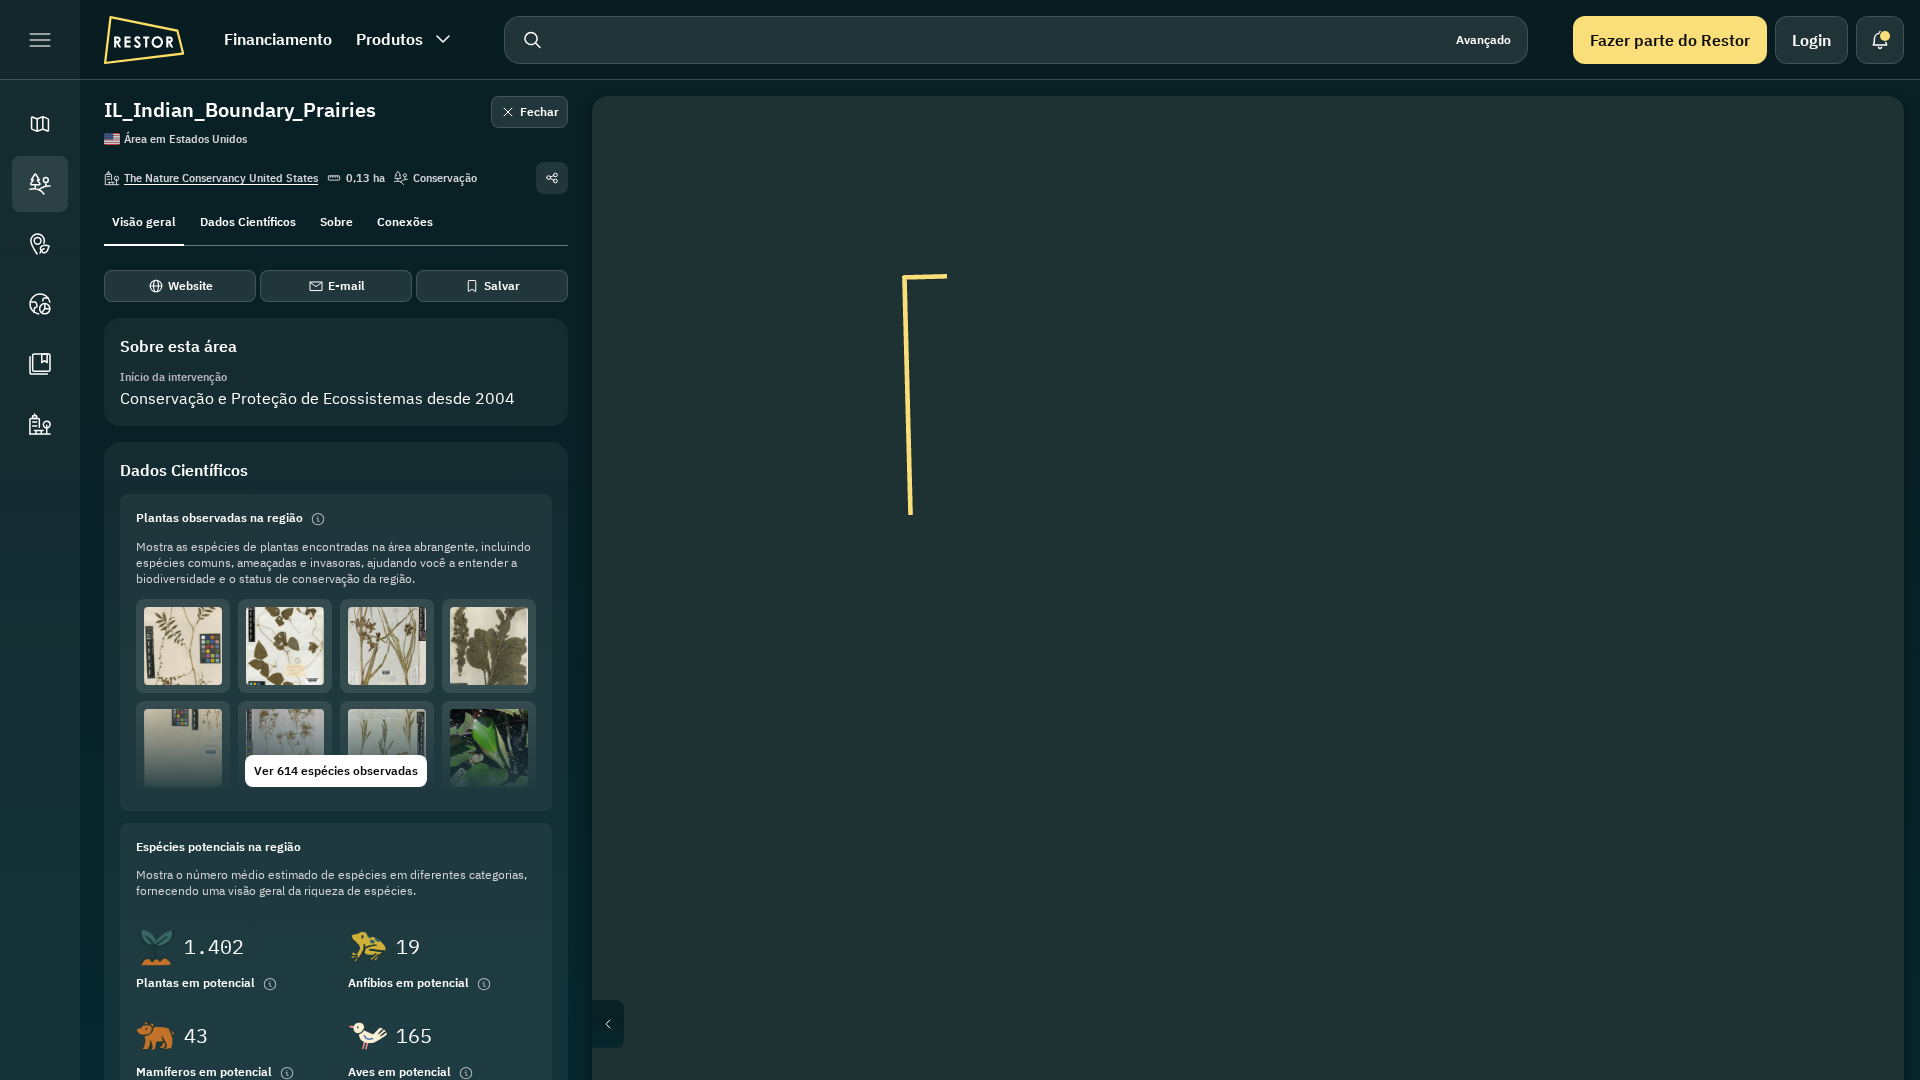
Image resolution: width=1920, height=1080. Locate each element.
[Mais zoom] (1860, 380)
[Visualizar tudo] (1860, 284)
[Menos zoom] (1860, 420)
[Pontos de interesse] (40, 244)
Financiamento (278, 39)
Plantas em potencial (195, 982)
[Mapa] (40, 124)
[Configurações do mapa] (1860, 236)
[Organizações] (40, 424)
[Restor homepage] (144, 40)
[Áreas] (40, 184)
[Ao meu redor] (1860, 332)
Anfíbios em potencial (408, 982)
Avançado (1483, 39)
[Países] (40, 304)
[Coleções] (40, 364)
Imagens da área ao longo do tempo (1264, 1024)
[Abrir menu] (40, 40)
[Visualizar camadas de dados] (1860, 188)
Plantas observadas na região (219, 517)
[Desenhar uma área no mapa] (1860, 140)
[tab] (144, 220)
